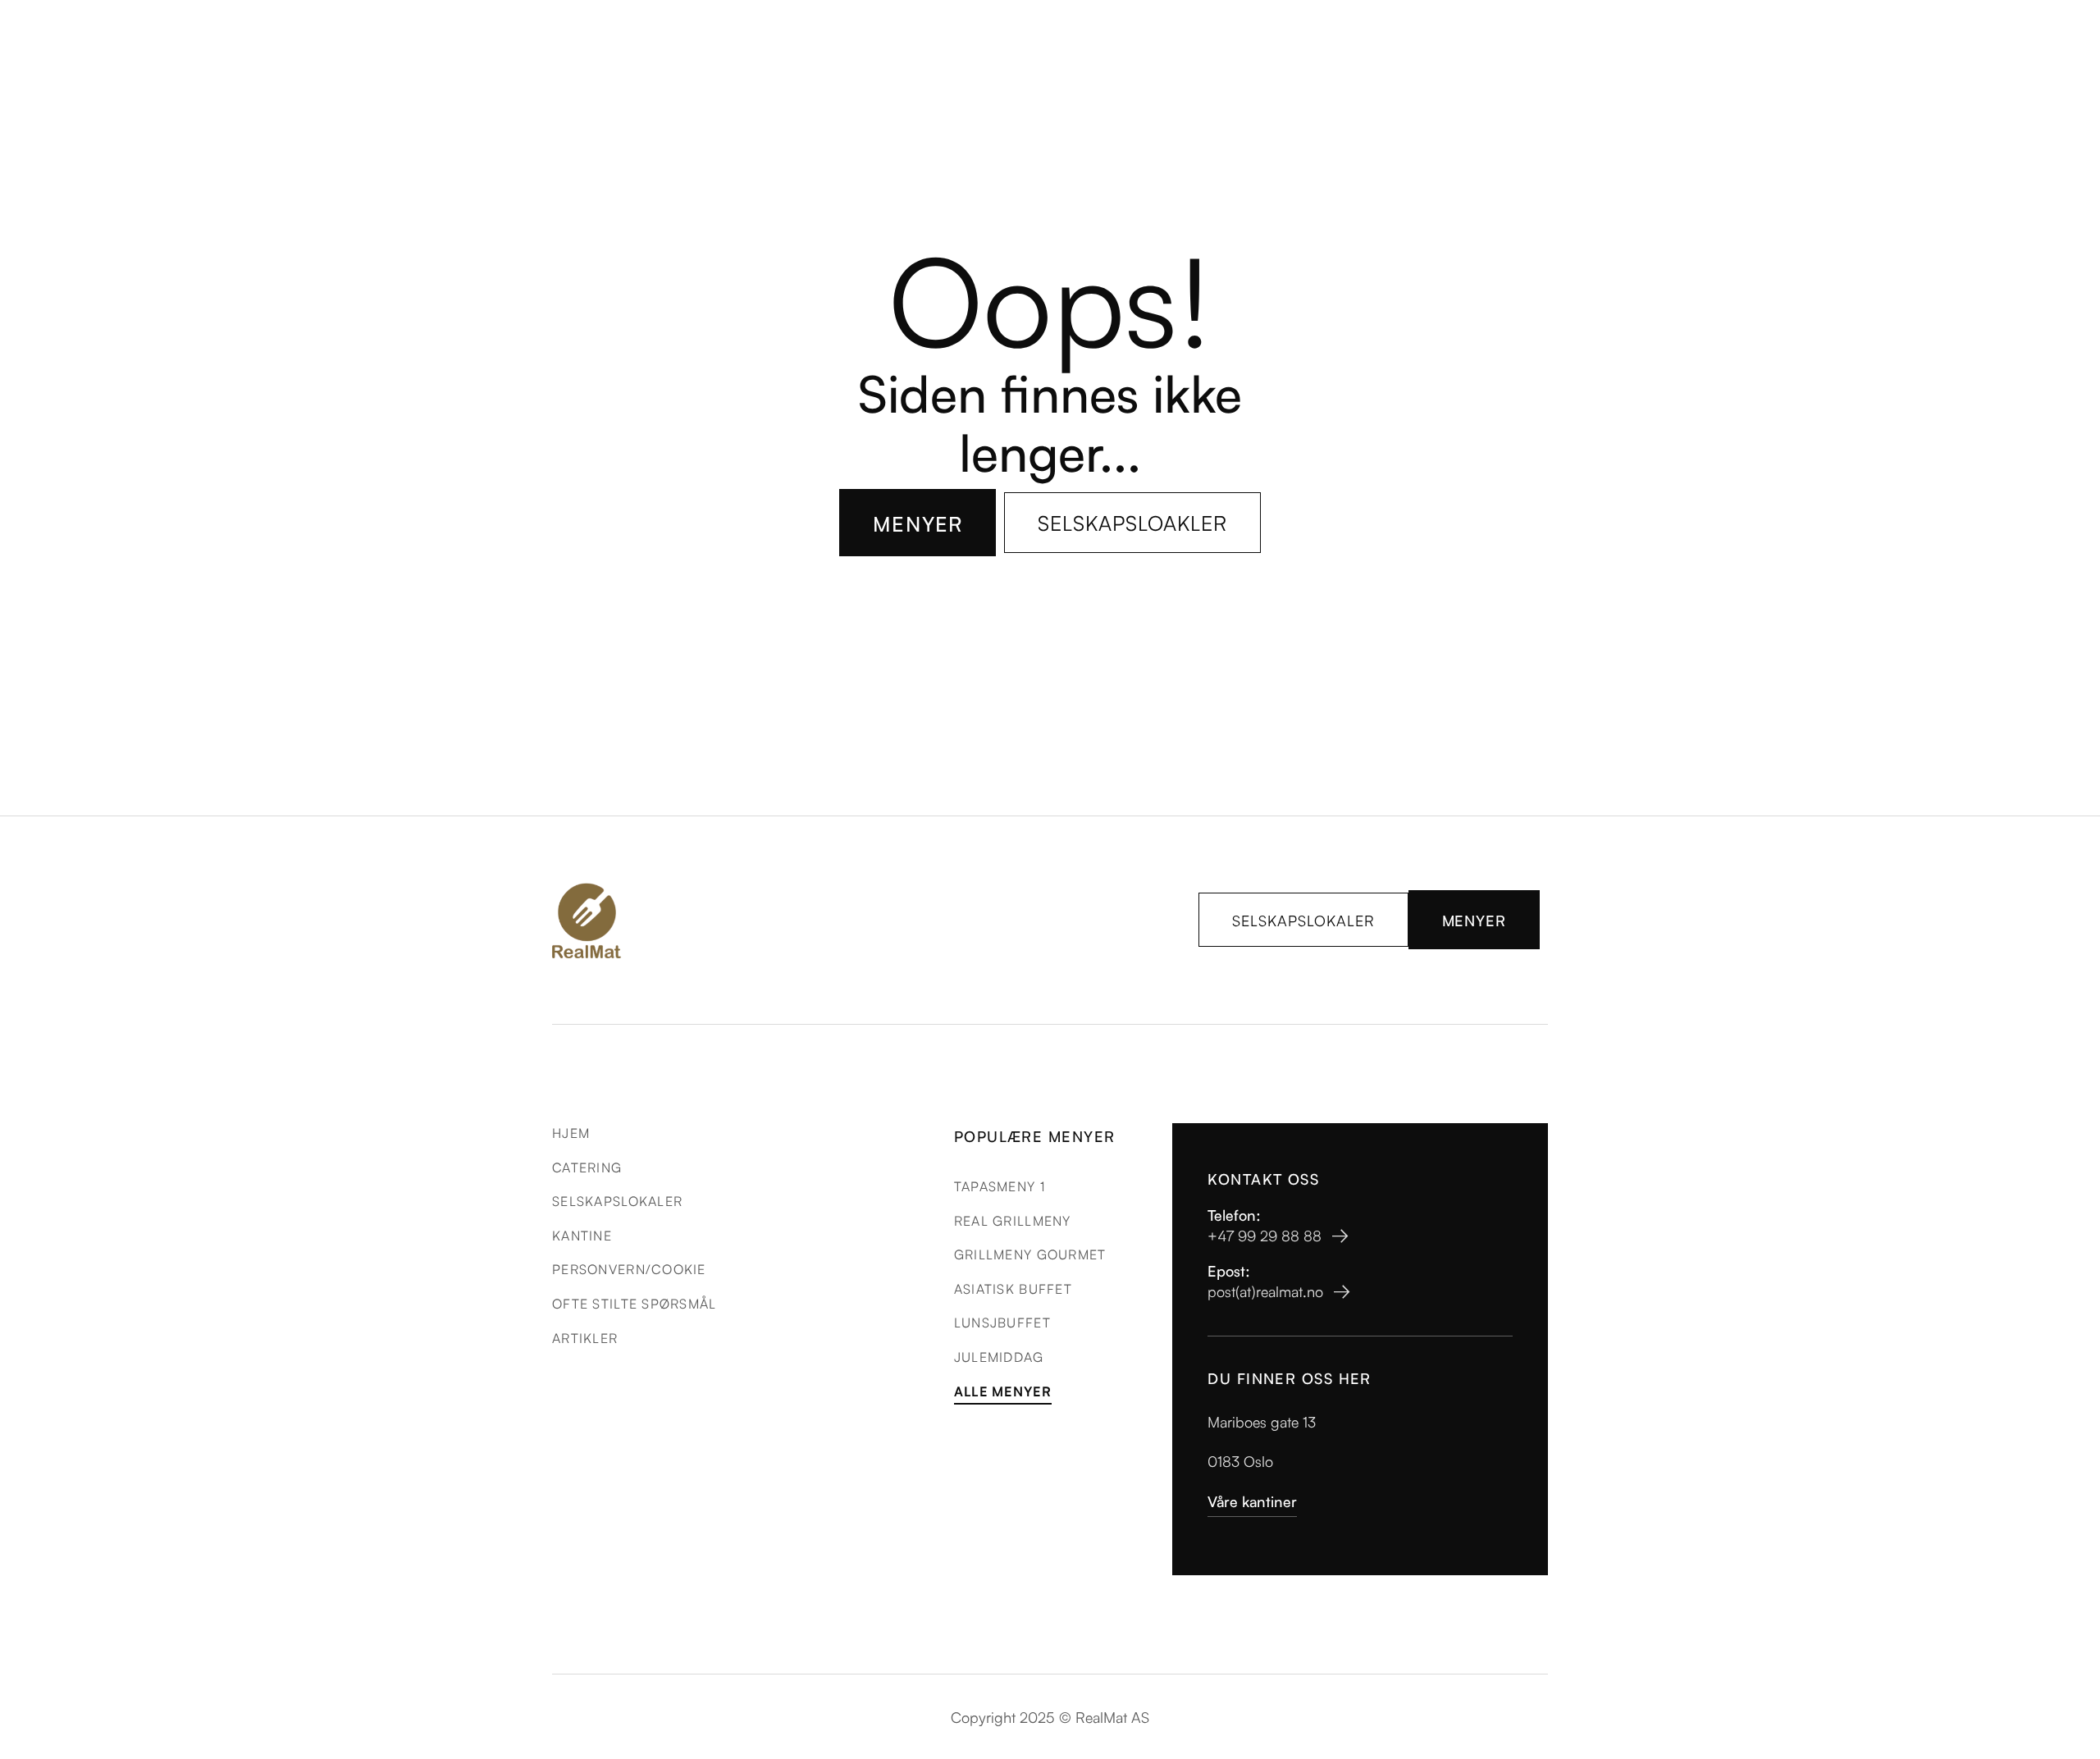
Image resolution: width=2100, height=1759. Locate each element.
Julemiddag (999, 1356)
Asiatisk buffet (1013, 1288)
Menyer (918, 523)
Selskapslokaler (1303, 920)
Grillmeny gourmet (1030, 1254)
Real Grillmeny (1013, 1220)
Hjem (571, 1132)
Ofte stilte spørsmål (635, 1303)
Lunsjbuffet (1002, 1322)
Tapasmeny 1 (1000, 1186)
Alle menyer (1003, 1391)
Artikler (585, 1337)
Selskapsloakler (1132, 522)
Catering (587, 1167)
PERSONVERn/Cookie (629, 1268)
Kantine (582, 1235)
